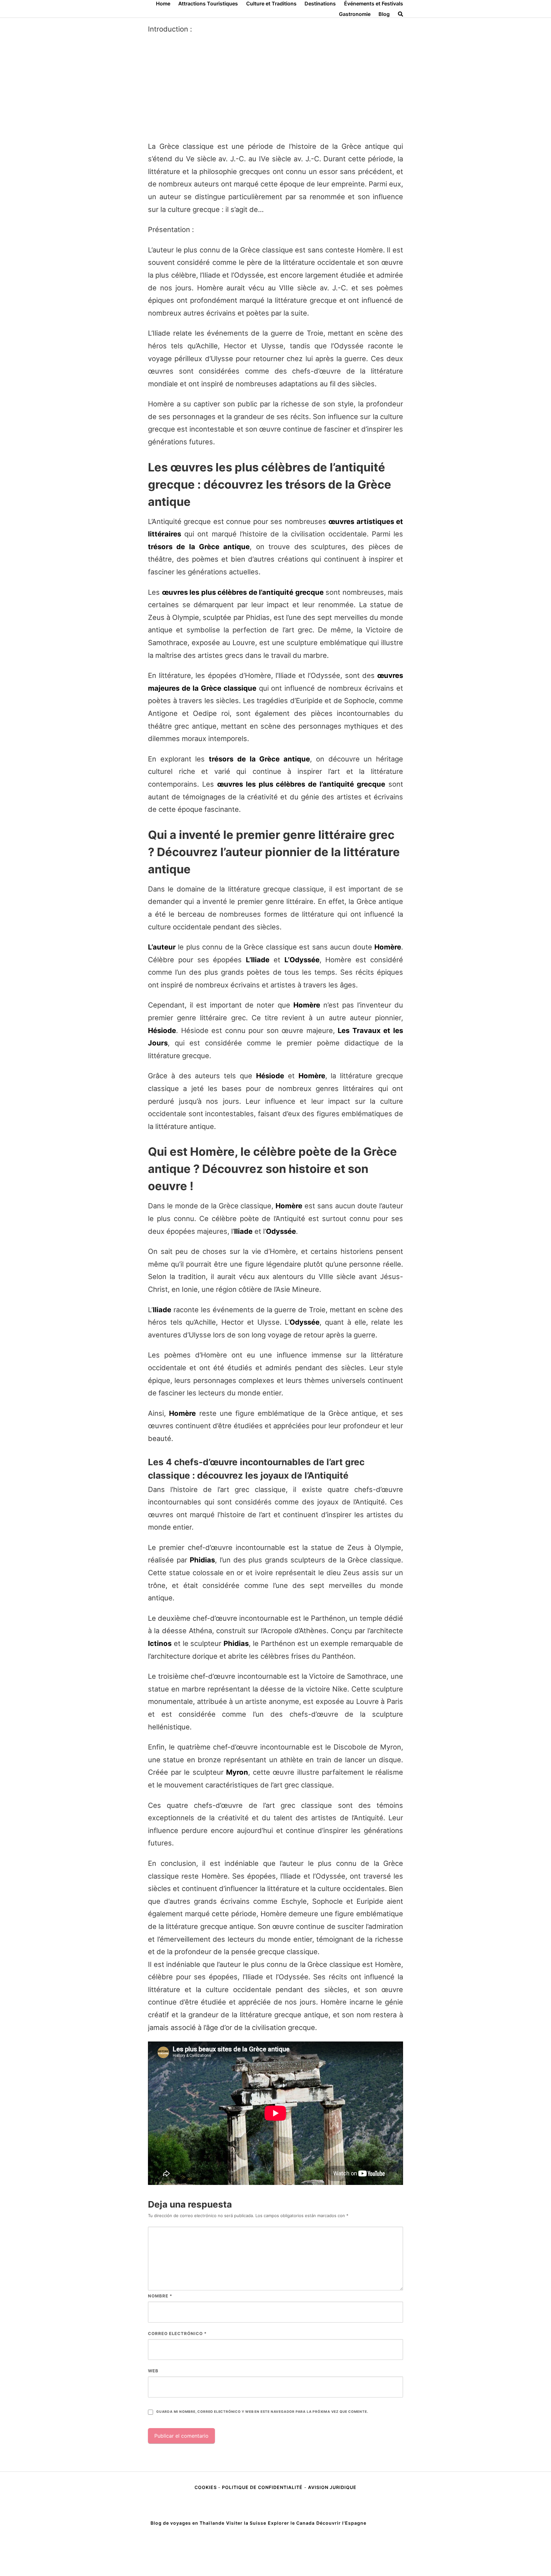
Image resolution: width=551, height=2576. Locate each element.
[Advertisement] (275, 88)
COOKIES (206, 2487)
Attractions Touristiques (208, 4)
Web (153, 2371)
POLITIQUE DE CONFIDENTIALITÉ (262, 2487)
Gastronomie (355, 14)
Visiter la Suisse (246, 2523)
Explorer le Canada (291, 2523)
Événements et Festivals (374, 4)
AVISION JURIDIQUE (332, 2487)
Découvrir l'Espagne (341, 2523)
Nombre (160, 2296)
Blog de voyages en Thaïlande (187, 2523)
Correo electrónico (177, 2333)
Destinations (320, 4)
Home (163, 4)
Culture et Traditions (271, 4)
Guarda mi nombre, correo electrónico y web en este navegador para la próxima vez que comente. (262, 2412)
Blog (384, 14)
